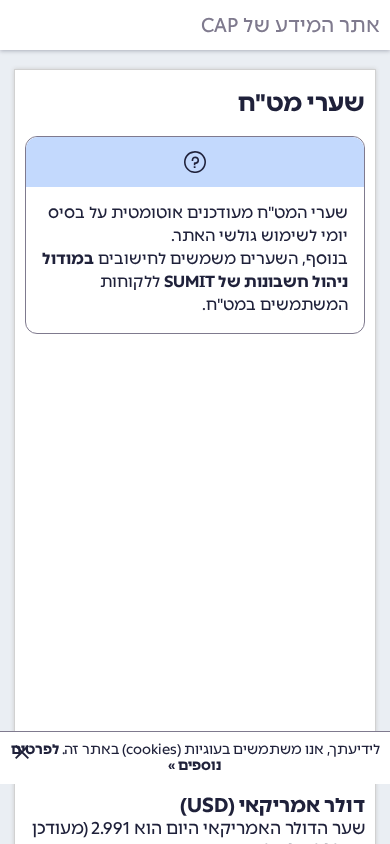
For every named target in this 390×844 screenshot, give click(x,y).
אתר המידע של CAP (290, 25)
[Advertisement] (195, 559)
